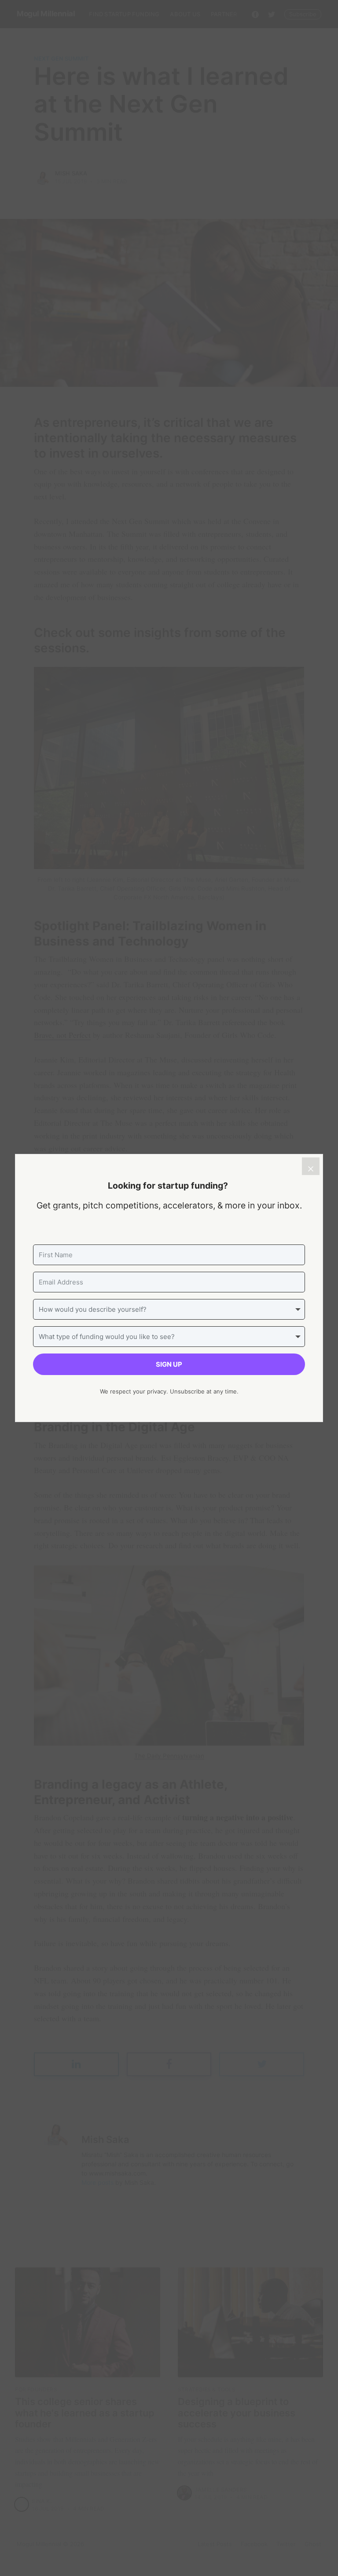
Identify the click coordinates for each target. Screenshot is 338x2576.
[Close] (311, 1166)
